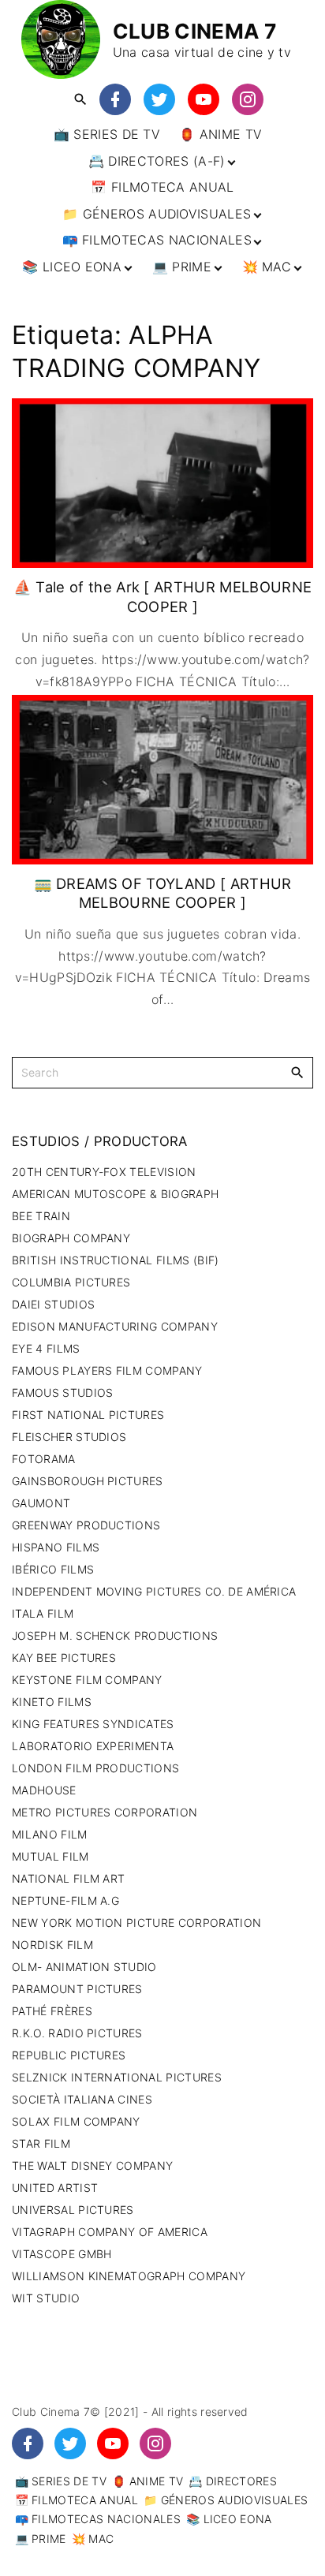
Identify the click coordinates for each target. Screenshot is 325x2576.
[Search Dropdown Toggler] (80, 100)
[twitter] (159, 100)
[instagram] (248, 100)
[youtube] (204, 100)
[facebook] (115, 100)
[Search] (297, 1072)
